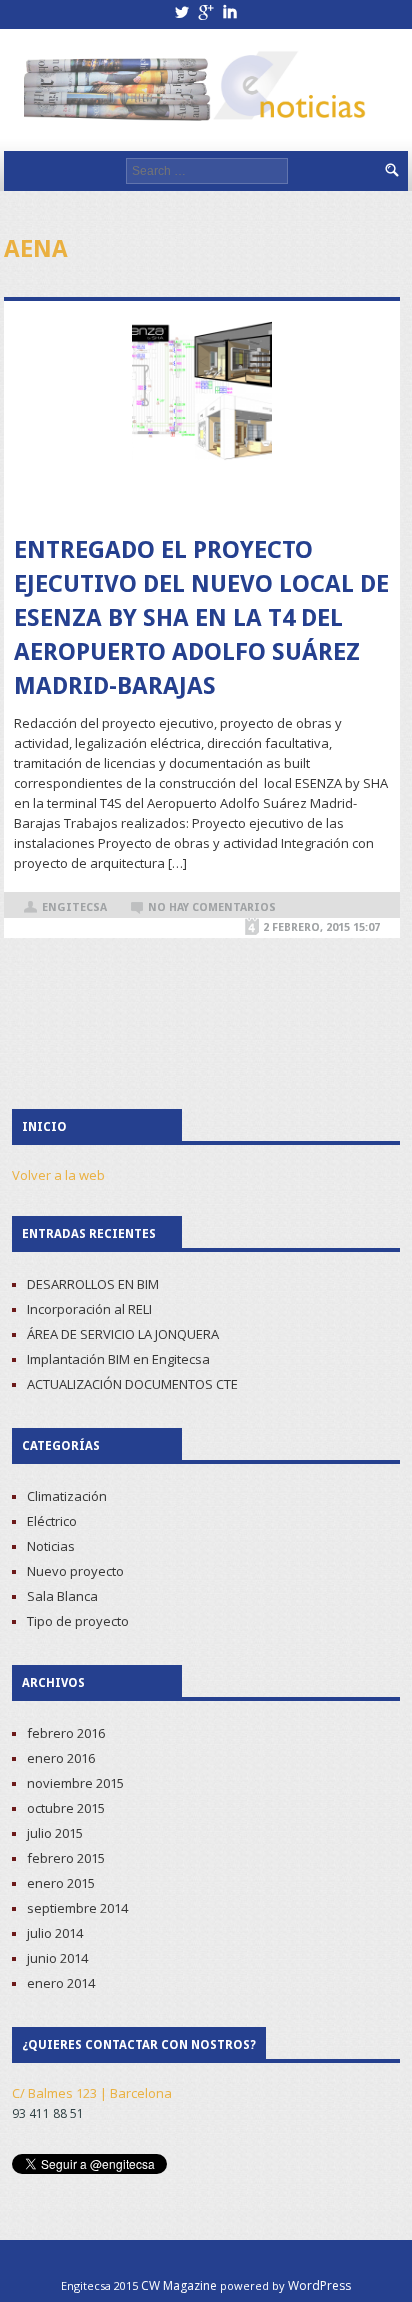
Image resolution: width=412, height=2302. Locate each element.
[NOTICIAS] (198, 90)
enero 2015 (61, 1883)
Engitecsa (74, 907)
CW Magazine (179, 2285)
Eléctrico (52, 1521)
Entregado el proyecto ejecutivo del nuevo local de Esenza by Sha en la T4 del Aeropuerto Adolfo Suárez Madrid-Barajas (201, 618)
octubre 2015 (66, 1808)
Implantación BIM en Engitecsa (118, 1359)
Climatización (67, 1496)
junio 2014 (57, 1958)
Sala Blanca (62, 1596)
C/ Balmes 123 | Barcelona (92, 2093)
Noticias (51, 1546)
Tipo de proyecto (78, 1621)
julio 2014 (55, 1933)
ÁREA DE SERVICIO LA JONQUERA (123, 1334)
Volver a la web (58, 1175)
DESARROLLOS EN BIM (93, 1284)
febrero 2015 (66, 1858)
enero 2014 (61, 1983)
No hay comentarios (212, 907)
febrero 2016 (66, 1733)
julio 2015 (55, 1833)
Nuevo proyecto (75, 1571)
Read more (202, 497)
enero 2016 (61, 1758)
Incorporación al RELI (89, 1309)
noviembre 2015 (75, 1783)
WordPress (319, 2285)
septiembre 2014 (77, 1908)
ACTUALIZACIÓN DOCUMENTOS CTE (132, 1384)
